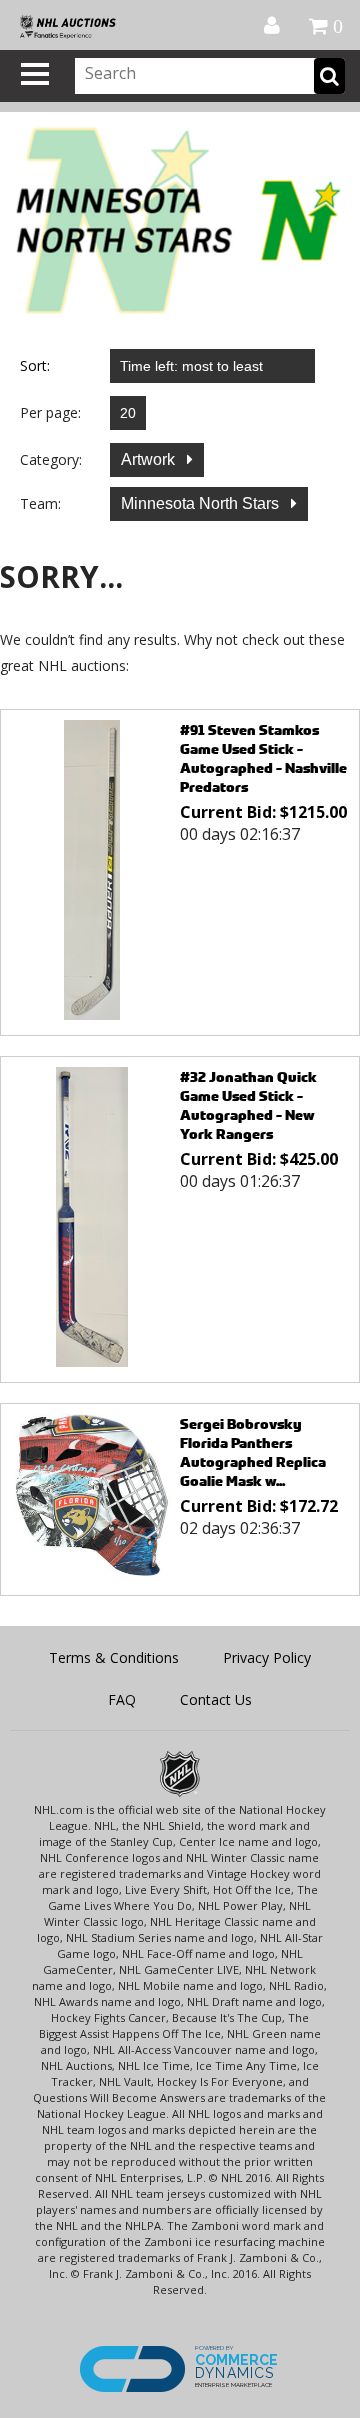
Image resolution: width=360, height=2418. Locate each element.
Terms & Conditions (114, 1657)
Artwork (150, 459)
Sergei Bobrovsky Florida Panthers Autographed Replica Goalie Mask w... (253, 1452)
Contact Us (216, 1699)
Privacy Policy (267, 1657)
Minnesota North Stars (202, 503)
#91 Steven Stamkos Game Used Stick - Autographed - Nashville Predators (263, 758)
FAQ (122, 1699)
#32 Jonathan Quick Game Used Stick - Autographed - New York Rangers (248, 1105)
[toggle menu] (35, 74)
